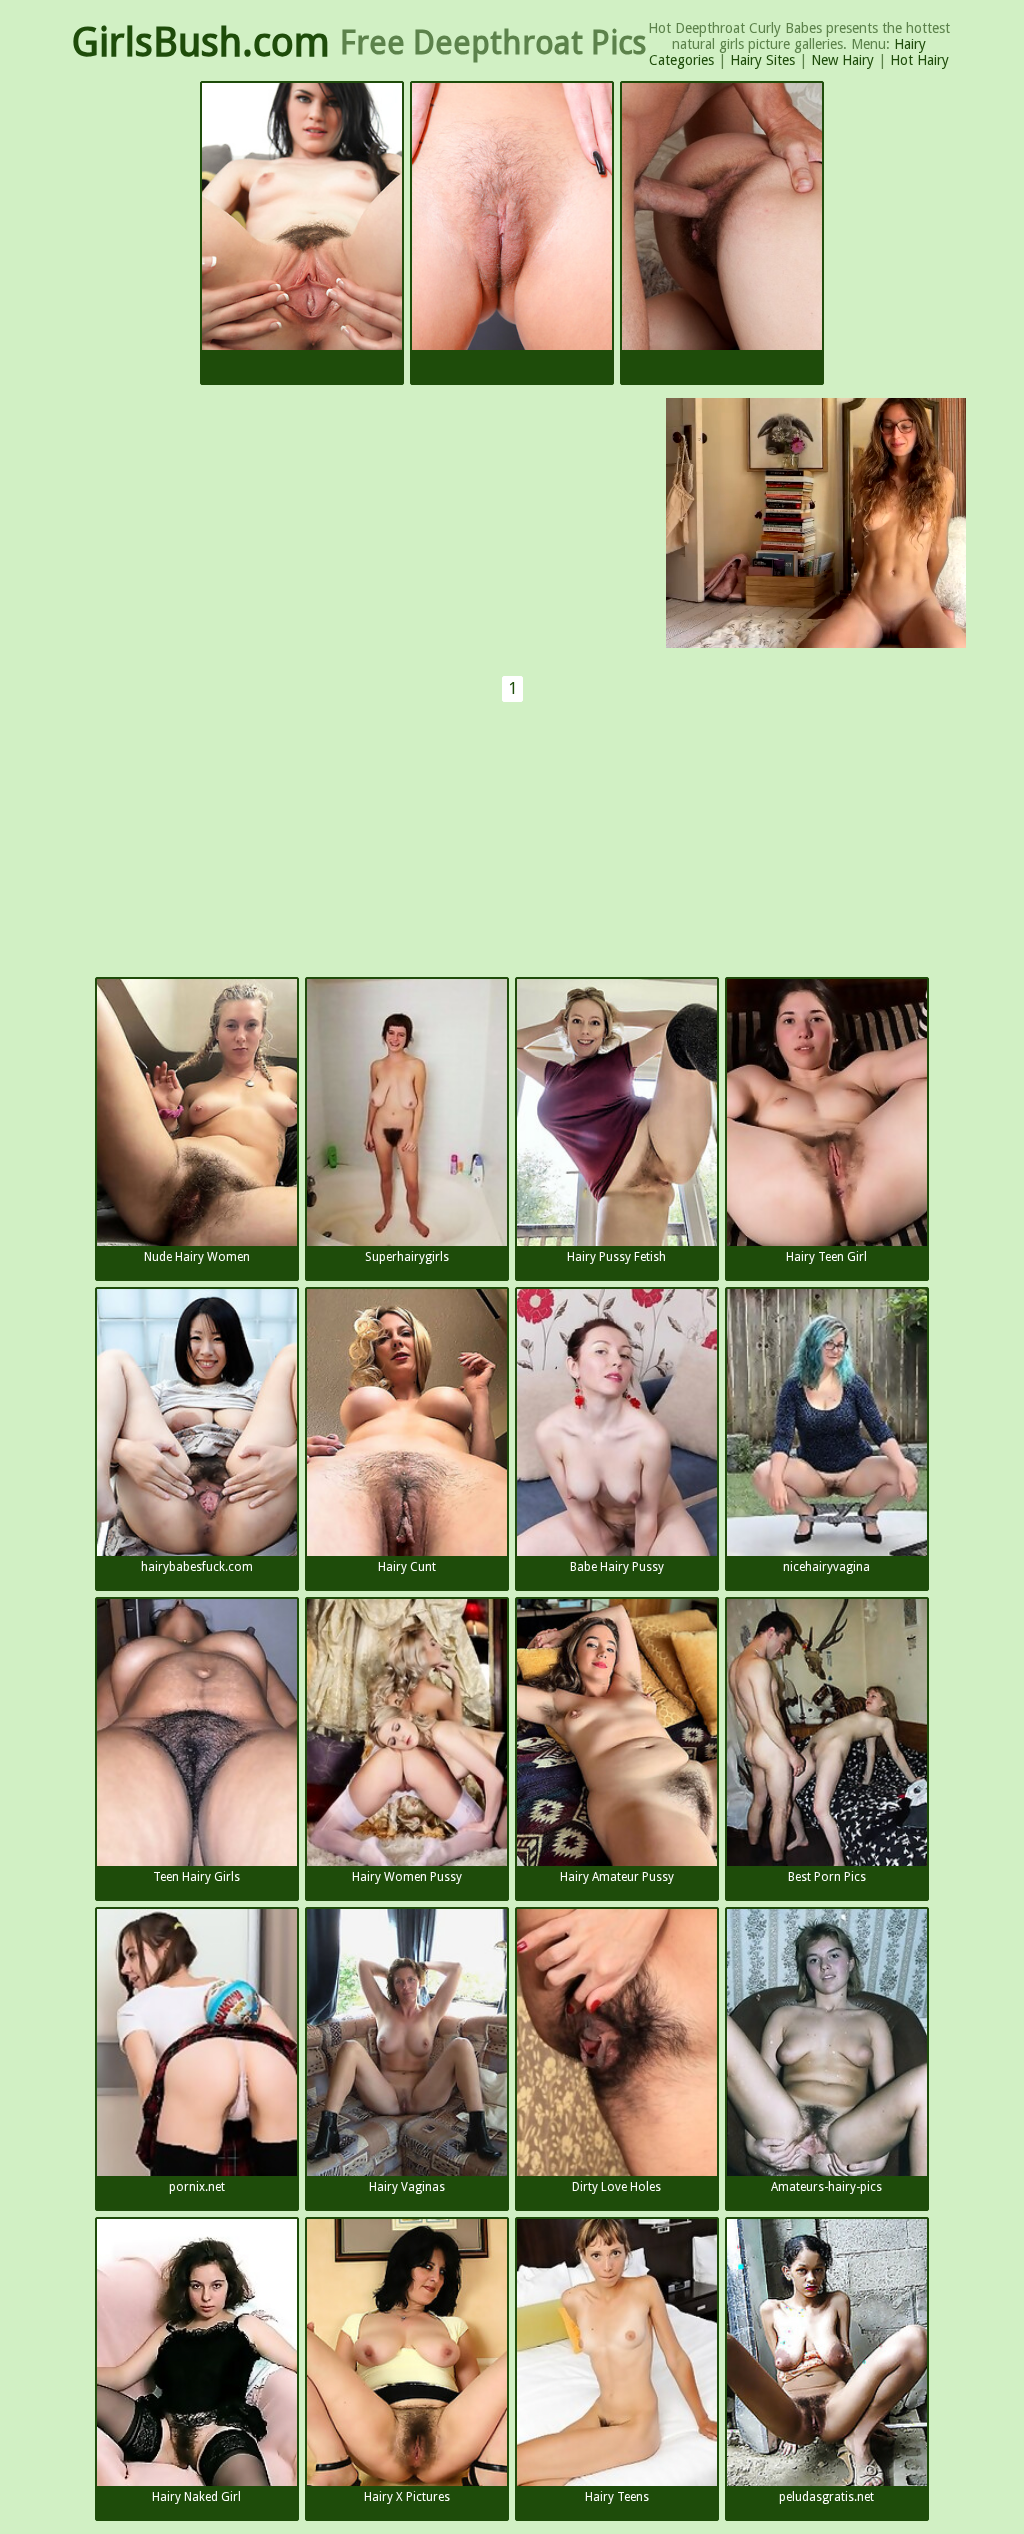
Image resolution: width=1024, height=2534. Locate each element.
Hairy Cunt (407, 1567)
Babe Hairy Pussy (617, 1567)
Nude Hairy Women (197, 1257)
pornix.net (197, 2187)
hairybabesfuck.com (197, 1567)
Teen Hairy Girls (196, 1877)
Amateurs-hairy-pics (826, 2187)
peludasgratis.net (826, 2497)
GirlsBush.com (201, 42)
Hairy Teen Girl (826, 1257)
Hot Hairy (919, 60)
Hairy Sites (762, 60)
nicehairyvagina (826, 1567)
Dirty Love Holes (616, 2187)
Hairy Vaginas (407, 2187)
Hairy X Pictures (407, 2497)
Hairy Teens (617, 2497)
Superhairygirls (407, 1257)
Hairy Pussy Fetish (616, 1257)
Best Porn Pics (827, 1877)
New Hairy (842, 60)
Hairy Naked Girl (196, 2497)
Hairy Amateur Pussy (617, 1877)
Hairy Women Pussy (407, 1877)
